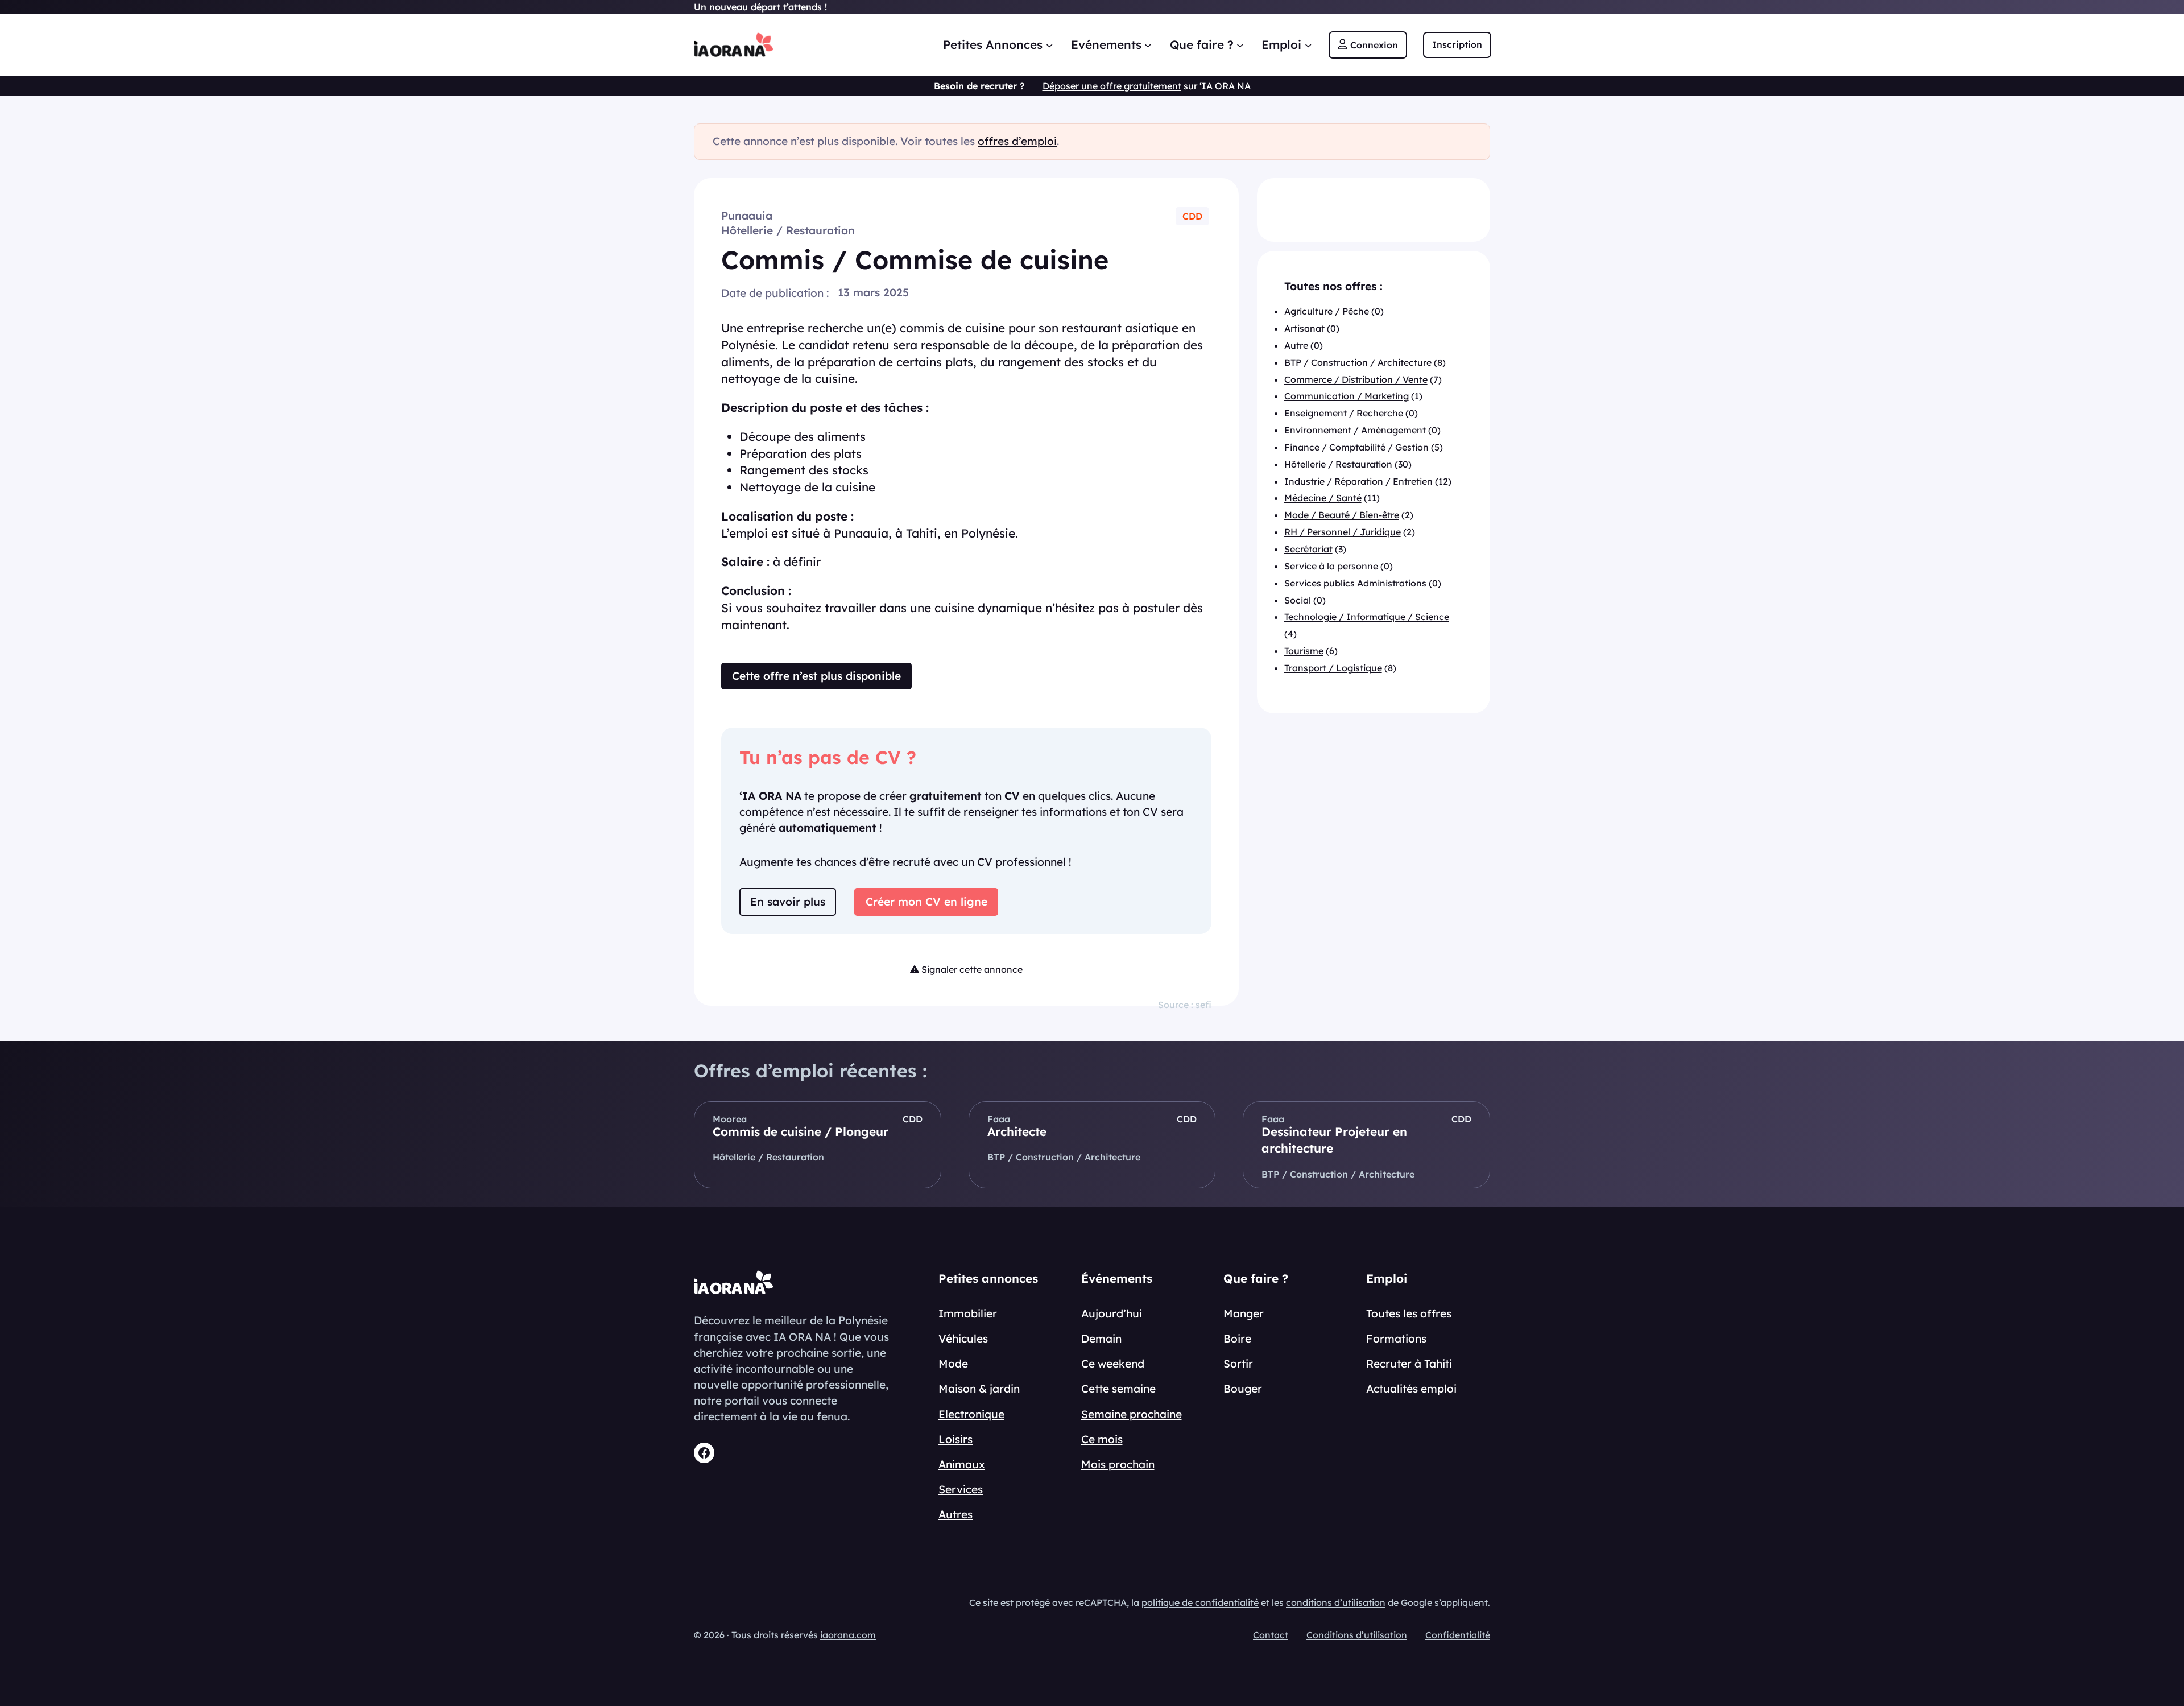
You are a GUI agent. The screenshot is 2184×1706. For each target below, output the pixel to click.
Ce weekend (1113, 1364)
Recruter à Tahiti (1409, 1364)
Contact (1271, 1635)
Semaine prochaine (1132, 1414)
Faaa (999, 1119)
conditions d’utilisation (1336, 1602)
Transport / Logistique (1333, 668)
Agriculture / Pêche (1327, 311)
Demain (1101, 1339)
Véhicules (963, 1339)
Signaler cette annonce (971, 969)
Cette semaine (1118, 1389)
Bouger (1243, 1389)
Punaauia (747, 216)
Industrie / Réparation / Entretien (1358, 481)
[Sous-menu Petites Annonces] (1049, 44)
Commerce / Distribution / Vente (1356, 379)
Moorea (730, 1119)
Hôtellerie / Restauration (788, 230)
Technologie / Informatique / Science (1367, 617)
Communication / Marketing (1347, 396)
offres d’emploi (1017, 141)
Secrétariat (1308, 549)
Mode (953, 1364)
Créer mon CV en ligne (926, 902)
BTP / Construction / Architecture (1358, 362)
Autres (955, 1514)
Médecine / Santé (1323, 498)
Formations (1396, 1339)
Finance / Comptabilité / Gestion (1356, 447)
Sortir (1238, 1364)
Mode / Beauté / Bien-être (1342, 515)
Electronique (971, 1414)
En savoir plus (788, 902)
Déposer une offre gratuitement (1112, 86)
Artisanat (1304, 328)
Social (1298, 600)
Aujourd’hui (1112, 1313)
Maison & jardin (979, 1389)
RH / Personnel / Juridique (1343, 532)
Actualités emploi (1411, 1389)
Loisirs (955, 1439)
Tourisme (1304, 651)
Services (961, 1489)
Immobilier (968, 1313)
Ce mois (1102, 1439)
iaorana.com (848, 1635)
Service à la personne (1331, 566)
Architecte (1017, 1131)
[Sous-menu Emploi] (1308, 44)
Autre (1296, 345)
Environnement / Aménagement (1355, 430)
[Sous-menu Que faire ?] (1240, 44)
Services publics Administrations (1355, 583)
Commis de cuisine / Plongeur (801, 1131)
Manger (1244, 1313)
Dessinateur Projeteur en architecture (1334, 1140)
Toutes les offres (1409, 1313)
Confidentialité (1458, 1635)
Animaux (962, 1464)
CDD (1192, 216)
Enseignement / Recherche (1344, 414)
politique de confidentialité (1200, 1602)
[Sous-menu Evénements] (1148, 44)
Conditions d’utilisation (1357, 1635)
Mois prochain (1118, 1464)
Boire (1237, 1339)
